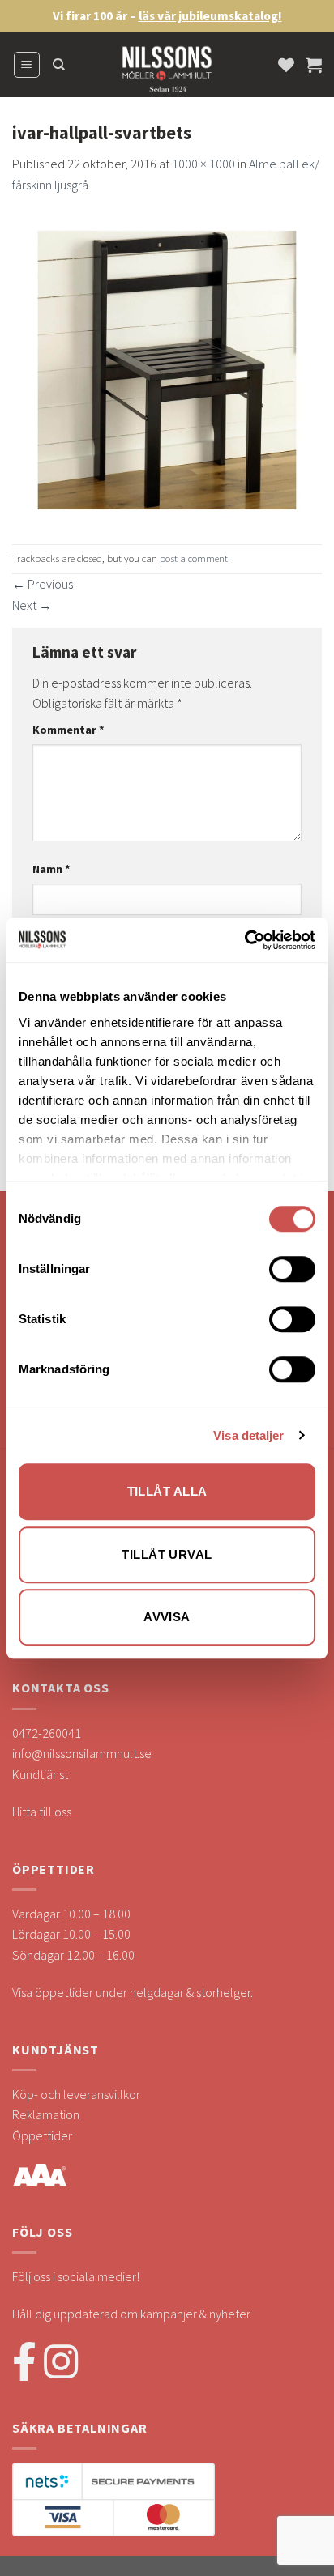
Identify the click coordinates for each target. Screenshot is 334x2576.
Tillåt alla (167, 1491)
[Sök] (59, 65)
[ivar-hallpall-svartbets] (167, 368)
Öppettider (42, 2135)
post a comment (194, 558)
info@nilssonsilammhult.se (82, 1753)
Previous (43, 584)
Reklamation (46, 2114)
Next (32, 605)
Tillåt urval (167, 1554)
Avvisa (167, 1617)
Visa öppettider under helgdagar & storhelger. (133, 1992)
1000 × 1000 (203, 164)
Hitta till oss (42, 1812)
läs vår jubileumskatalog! (210, 16)
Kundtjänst (40, 1774)
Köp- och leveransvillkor (76, 2094)
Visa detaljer (248, 1435)
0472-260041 (47, 1733)
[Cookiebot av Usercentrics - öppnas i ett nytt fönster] (244, 940)
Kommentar (69, 730)
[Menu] (27, 65)
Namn (51, 869)
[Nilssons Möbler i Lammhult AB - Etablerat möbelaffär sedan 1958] (167, 73)
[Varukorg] (314, 65)
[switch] (292, 1269)
